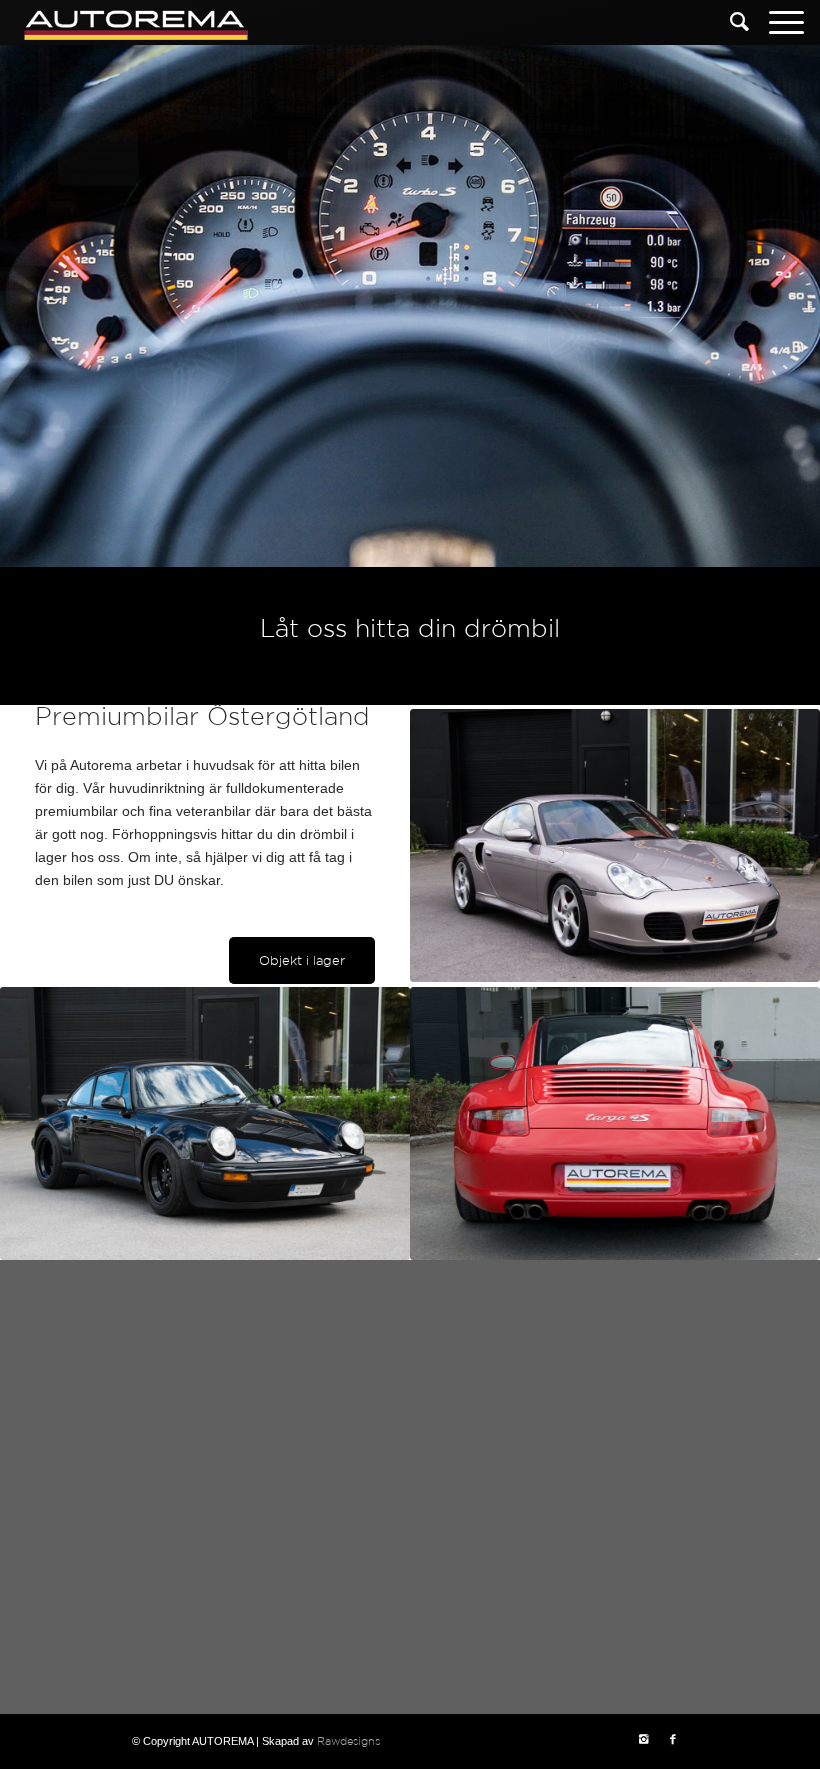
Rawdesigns (348, 1742)
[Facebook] (673, 1740)
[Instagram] (643, 1740)
